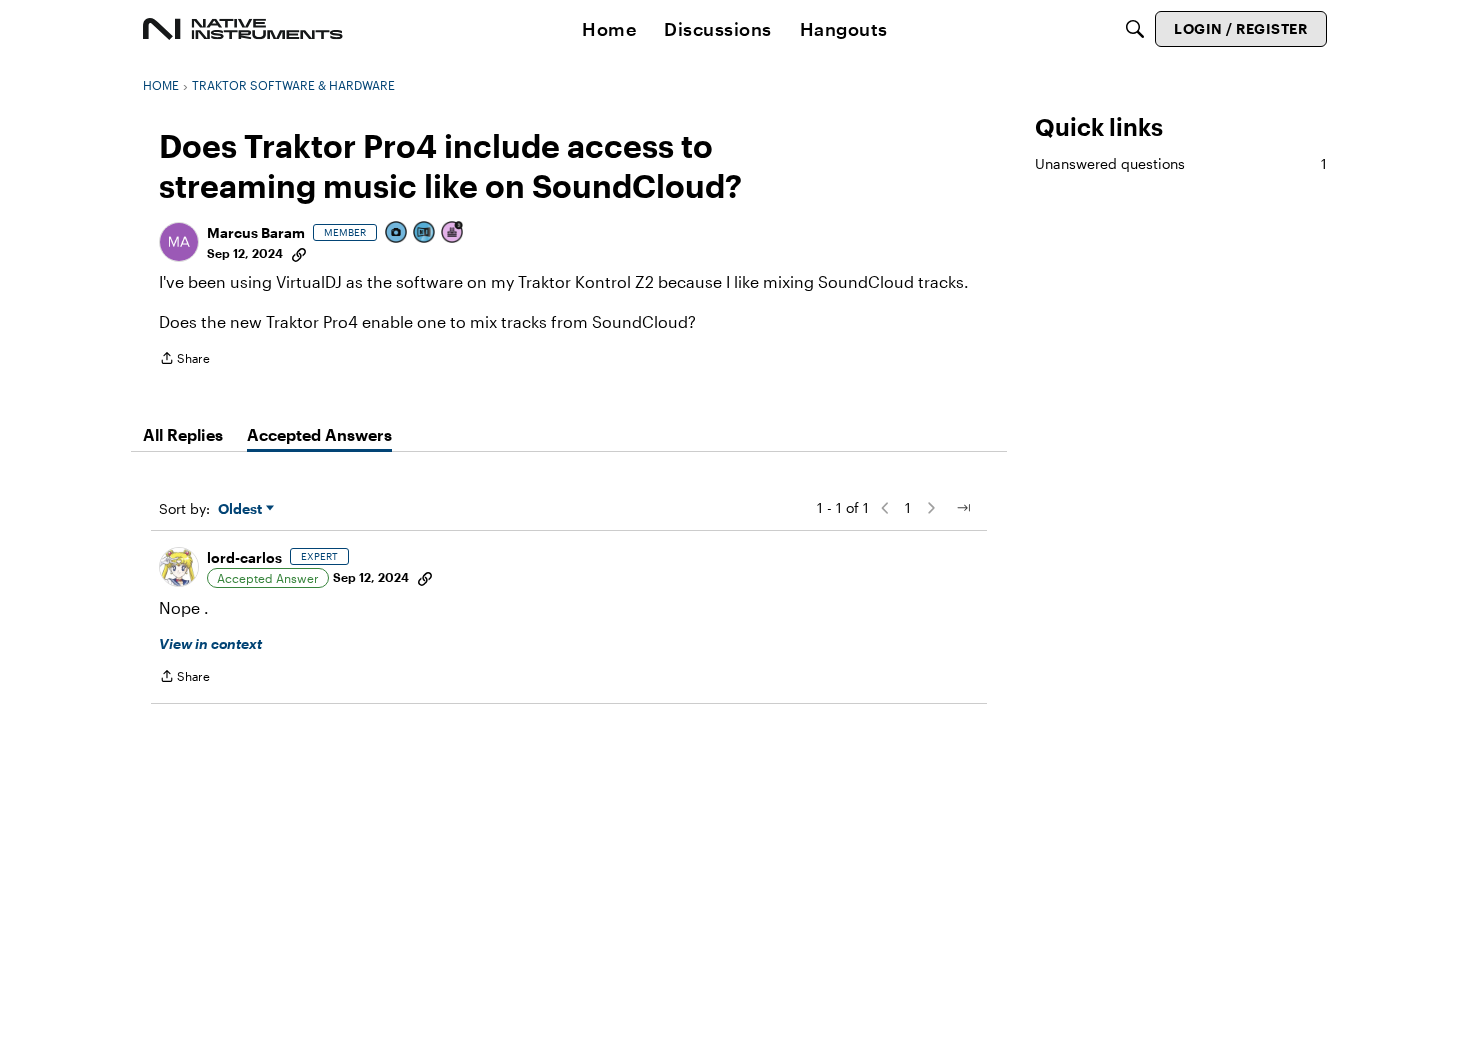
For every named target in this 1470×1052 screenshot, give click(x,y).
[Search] (1135, 29)
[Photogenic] (397, 233)
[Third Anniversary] (453, 233)
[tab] (183, 435)
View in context (210, 643)
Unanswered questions (1181, 163)
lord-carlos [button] (244, 557)
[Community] (243, 29)
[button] (179, 242)
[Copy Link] (299, 253)
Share (184, 360)
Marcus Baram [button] (256, 232)
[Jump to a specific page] (963, 508)
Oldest (242, 509)
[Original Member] (425, 233)
